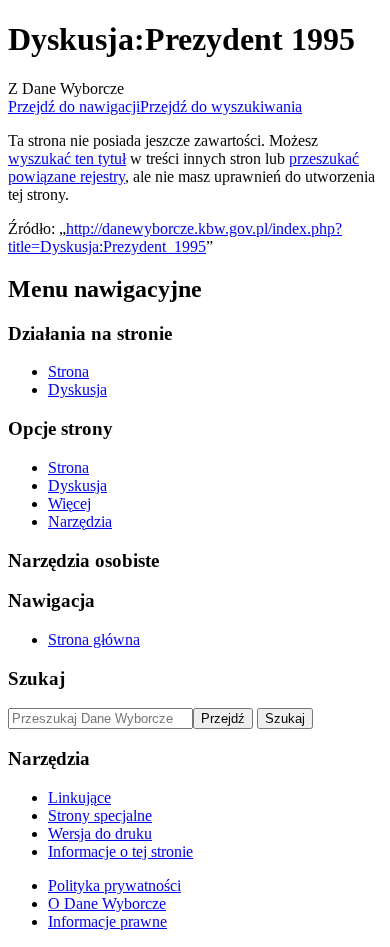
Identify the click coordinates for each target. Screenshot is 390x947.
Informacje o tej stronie (120, 851)
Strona (68, 371)
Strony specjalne (100, 815)
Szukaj (36, 678)
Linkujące (79, 797)
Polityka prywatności (114, 885)
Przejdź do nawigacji (74, 106)
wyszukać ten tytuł (67, 158)
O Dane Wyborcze (107, 903)
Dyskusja (77, 389)
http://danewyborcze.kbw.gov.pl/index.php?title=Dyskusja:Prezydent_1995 (175, 237)
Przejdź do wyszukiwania (221, 106)
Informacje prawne (107, 921)
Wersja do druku (100, 833)
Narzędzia (80, 521)
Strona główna (94, 639)
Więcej (69, 503)
